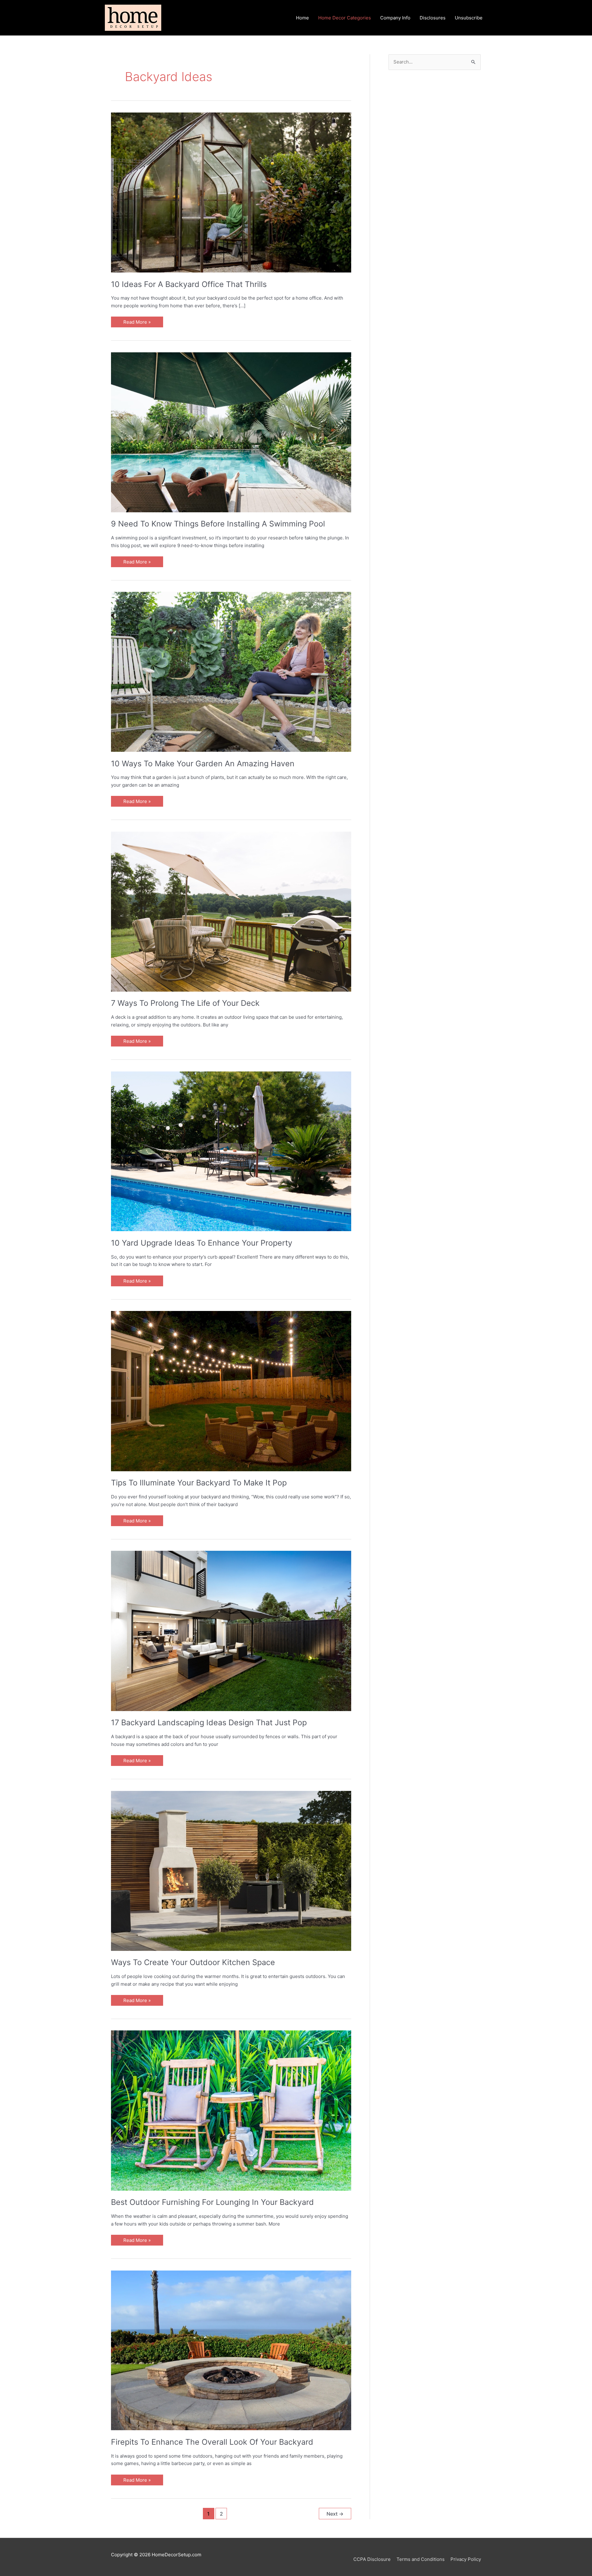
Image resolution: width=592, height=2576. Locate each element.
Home (302, 18)
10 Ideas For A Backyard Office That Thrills (189, 284)
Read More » (137, 323)
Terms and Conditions (421, 2559)
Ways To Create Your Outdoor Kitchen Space (193, 1962)
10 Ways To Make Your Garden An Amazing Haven (203, 764)
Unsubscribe (469, 18)
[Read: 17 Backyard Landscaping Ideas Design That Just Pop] (231, 1630)
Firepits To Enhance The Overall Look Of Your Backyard (212, 2442)
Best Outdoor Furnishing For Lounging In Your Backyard (212, 2202)
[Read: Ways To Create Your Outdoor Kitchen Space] (231, 1870)
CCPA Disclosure (372, 2559)
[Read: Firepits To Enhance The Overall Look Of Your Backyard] (231, 2350)
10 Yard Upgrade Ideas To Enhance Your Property (202, 1243)
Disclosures (433, 18)
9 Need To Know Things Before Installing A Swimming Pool (218, 524)
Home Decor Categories (345, 18)
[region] (435, 132)
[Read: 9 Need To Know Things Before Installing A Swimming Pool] (231, 432)
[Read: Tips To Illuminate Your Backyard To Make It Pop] (231, 1391)
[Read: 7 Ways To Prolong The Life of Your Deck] (231, 911)
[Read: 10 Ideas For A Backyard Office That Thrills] (231, 192)
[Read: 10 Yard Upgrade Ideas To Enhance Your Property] (231, 1151)
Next (335, 2514)
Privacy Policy (466, 2559)
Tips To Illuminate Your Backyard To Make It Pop (199, 1483)
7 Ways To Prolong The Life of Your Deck (185, 1003)
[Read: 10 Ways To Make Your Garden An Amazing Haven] (231, 672)
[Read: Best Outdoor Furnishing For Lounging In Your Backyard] (231, 2110)
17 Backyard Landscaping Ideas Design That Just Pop (209, 1722)
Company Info (395, 18)
